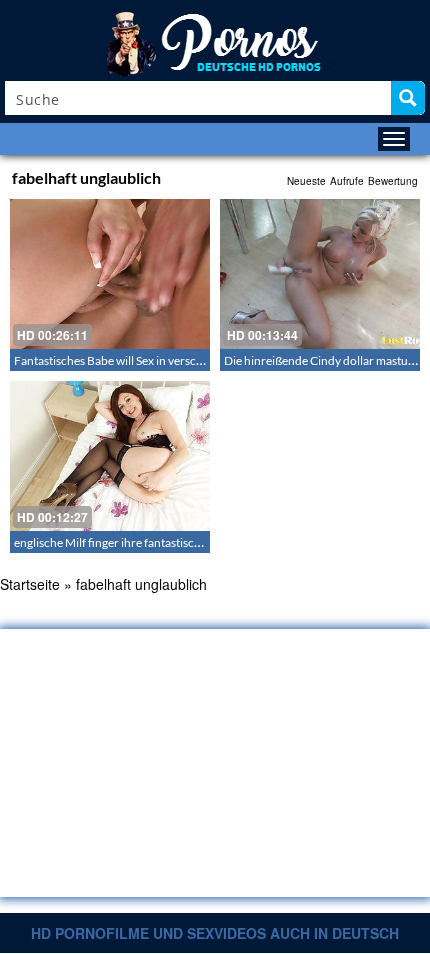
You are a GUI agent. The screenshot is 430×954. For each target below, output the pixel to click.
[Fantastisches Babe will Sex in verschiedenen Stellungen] (110, 274)
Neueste (306, 181)
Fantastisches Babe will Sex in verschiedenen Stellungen (158, 360)
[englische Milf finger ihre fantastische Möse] (110, 456)
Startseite (30, 584)
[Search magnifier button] (408, 98)
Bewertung (393, 181)
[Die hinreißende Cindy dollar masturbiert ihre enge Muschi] (320, 274)
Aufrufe (347, 181)
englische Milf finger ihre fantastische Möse (126, 542)
